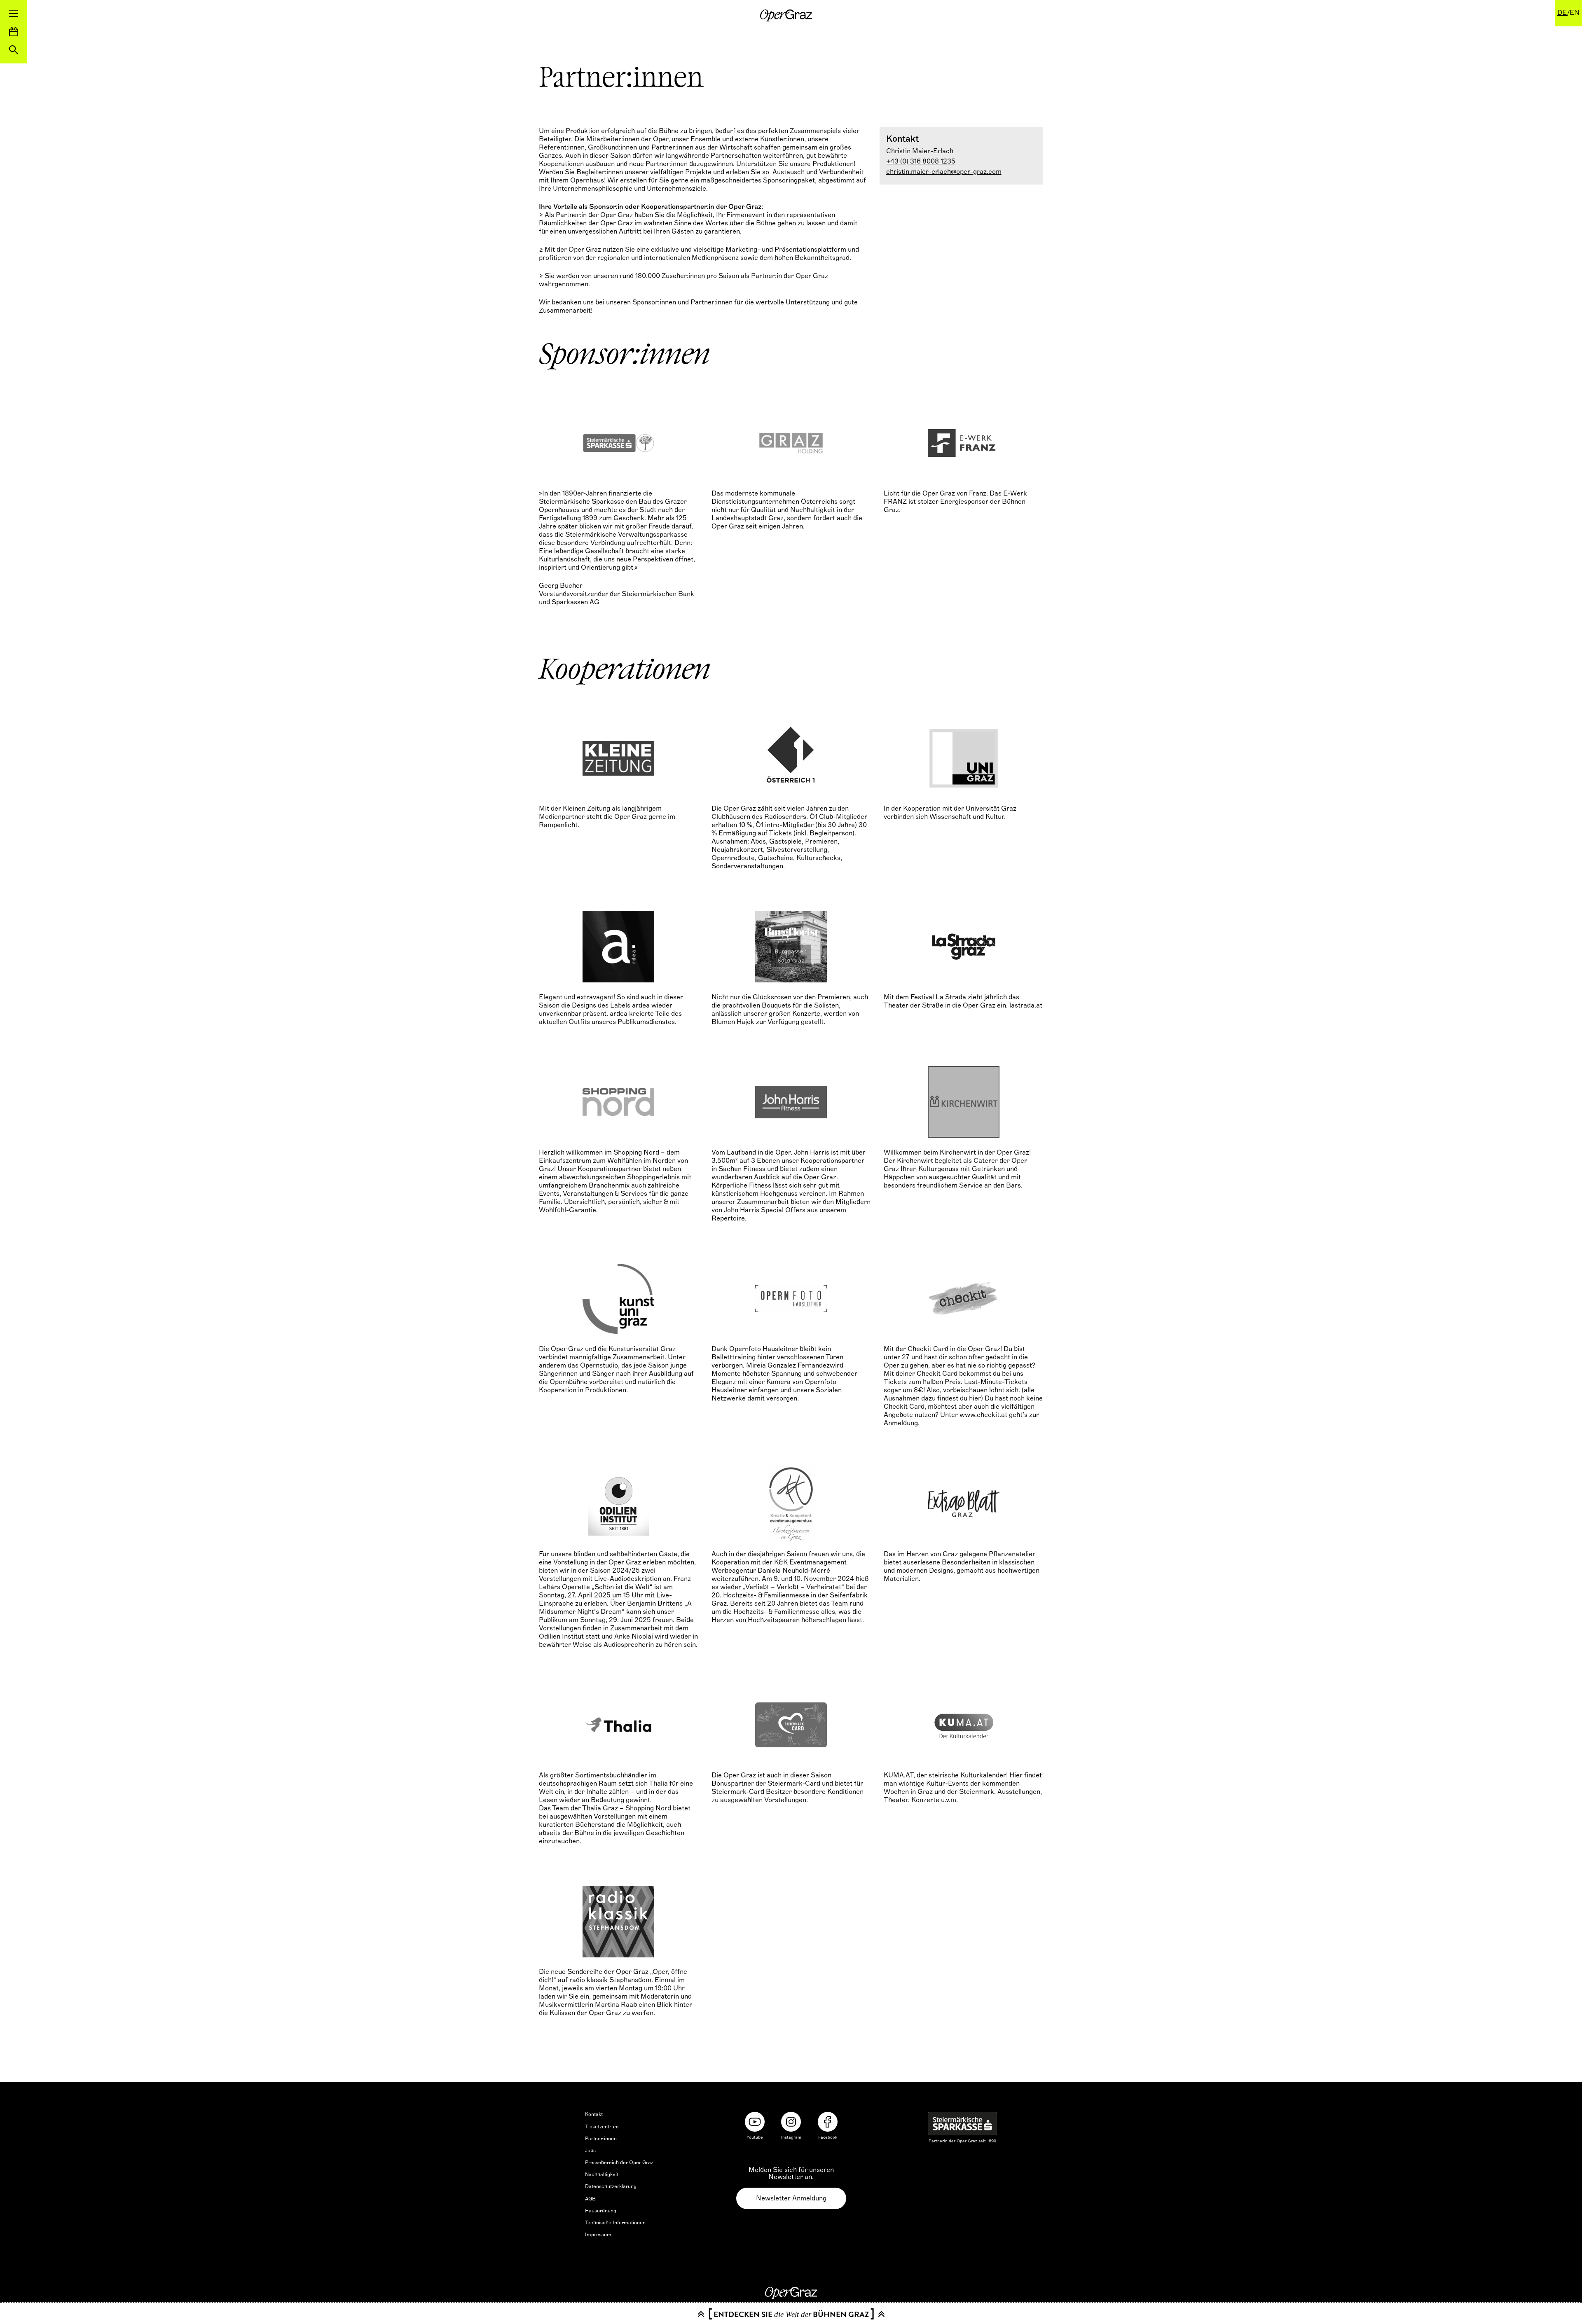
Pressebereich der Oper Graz (619, 2163)
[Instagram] (791, 2122)
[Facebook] (828, 2122)
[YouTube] (755, 2122)
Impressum (598, 2235)
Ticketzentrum (602, 2127)
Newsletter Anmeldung (791, 2198)
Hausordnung (601, 2211)
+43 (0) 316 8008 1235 (921, 161)
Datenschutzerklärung (611, 2186)
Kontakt (594, 2114)
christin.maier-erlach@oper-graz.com (944, 172)
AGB (590, 2199)
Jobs (590, 2151)
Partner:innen (601, 2139)
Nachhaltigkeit (602, 2174)
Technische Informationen (615, 2223)
